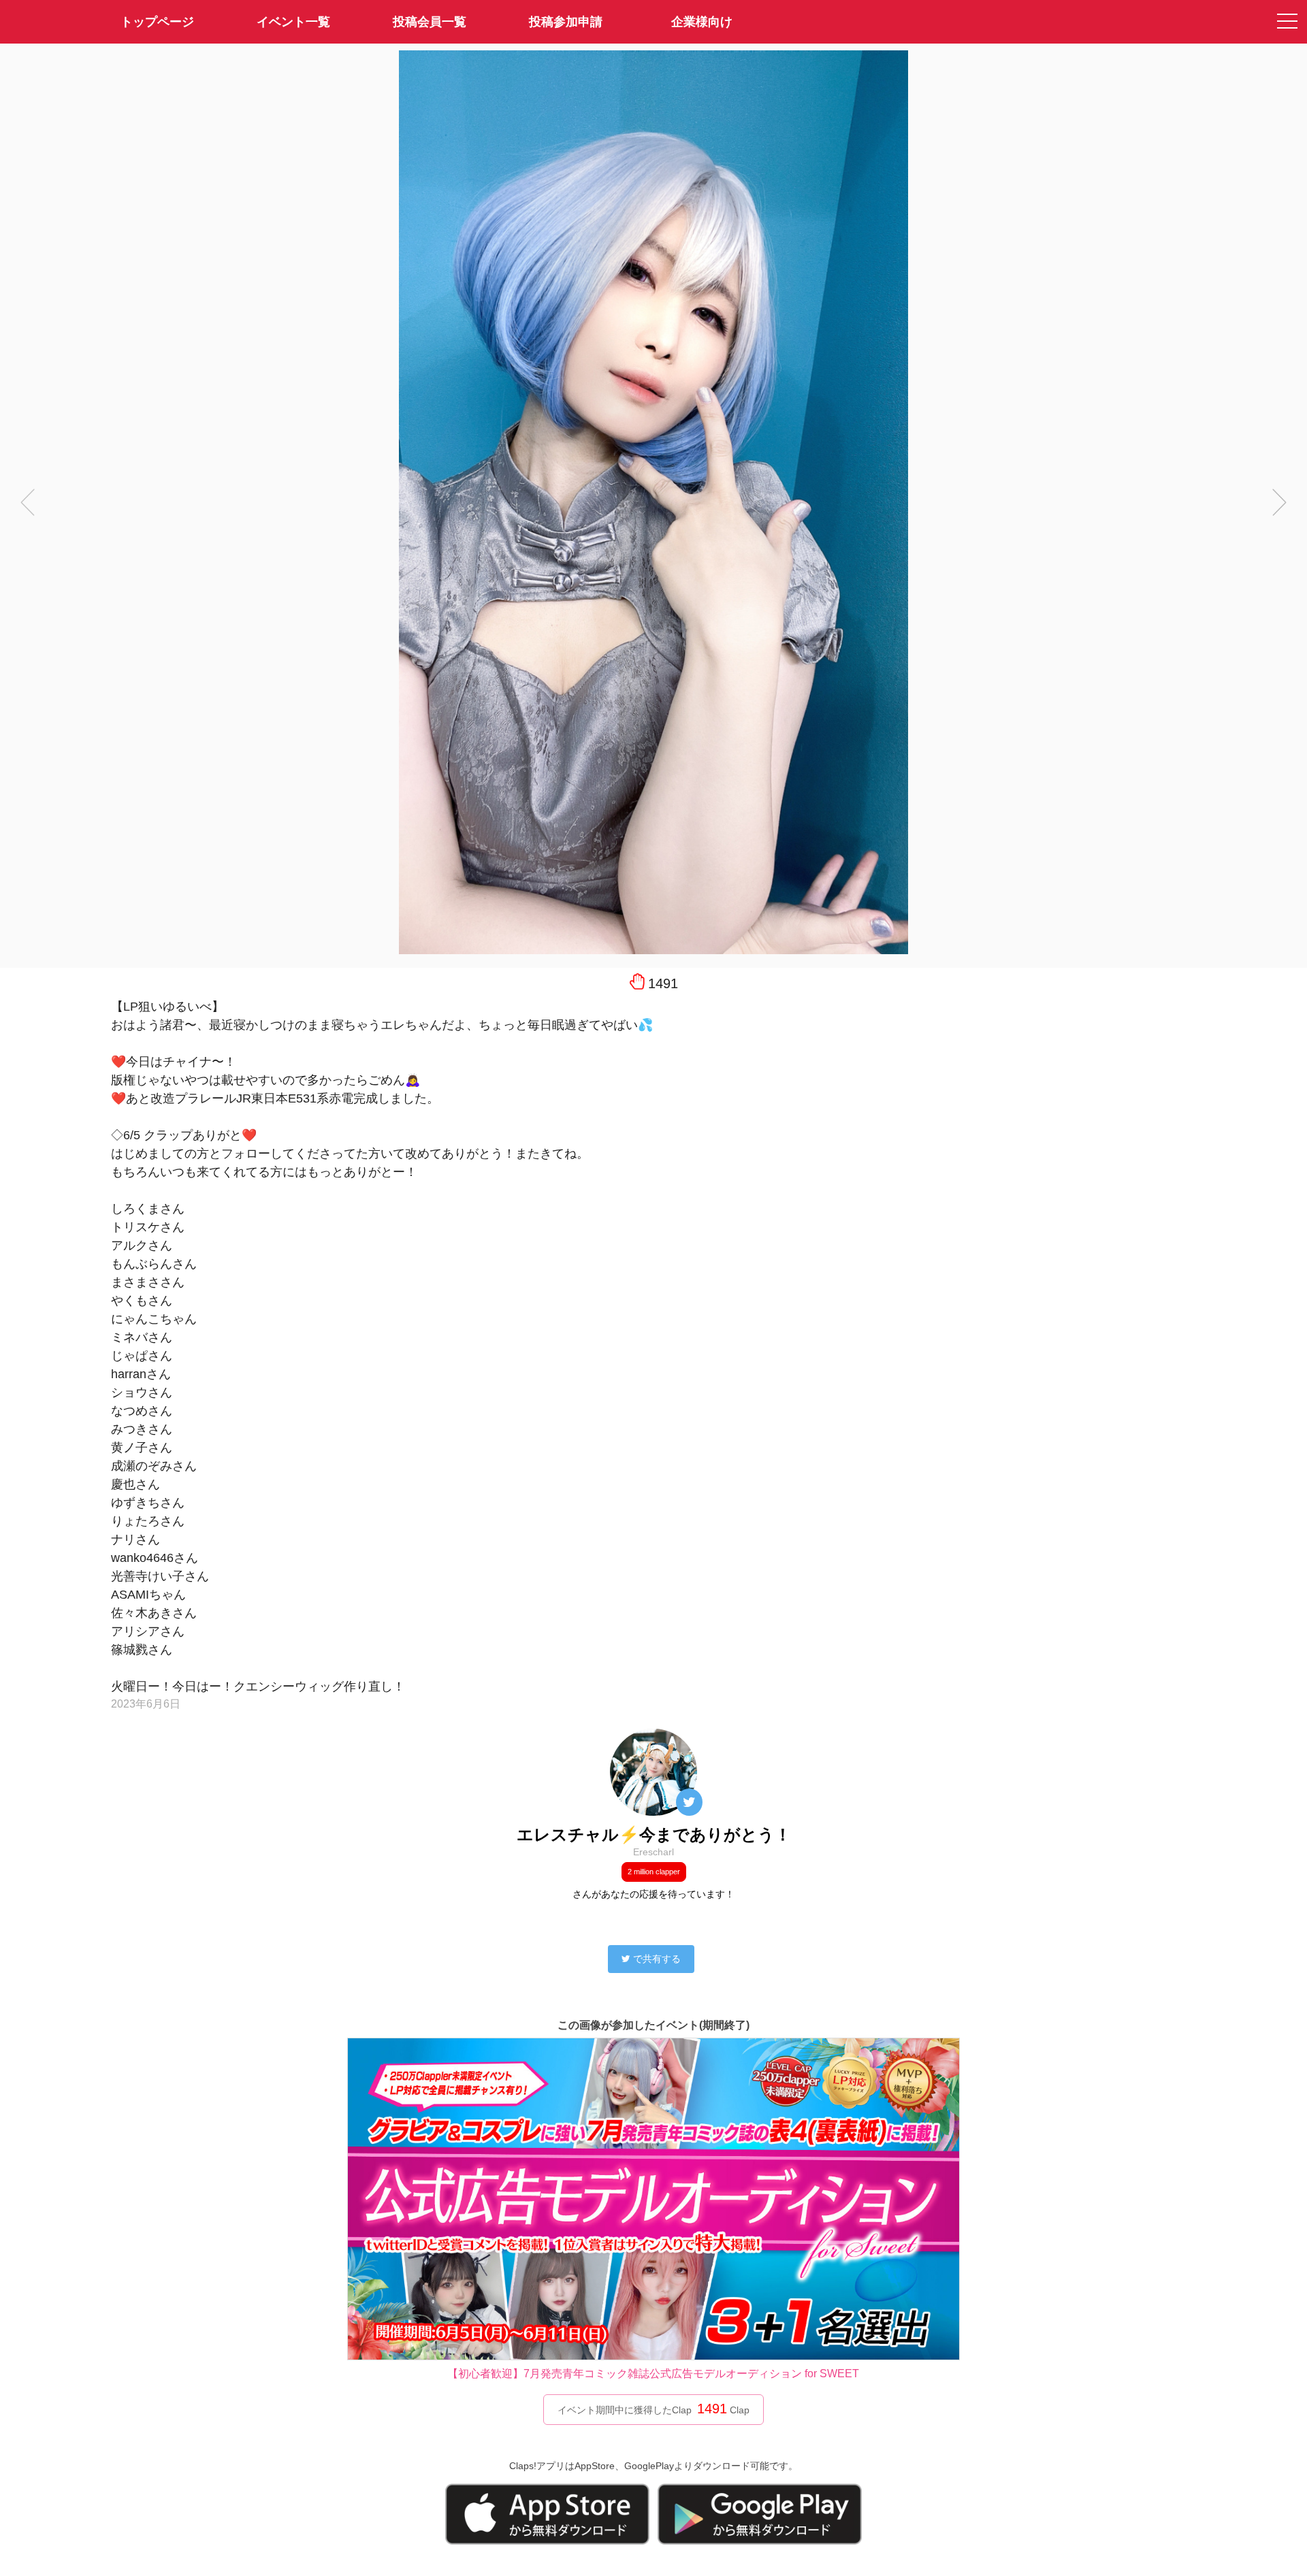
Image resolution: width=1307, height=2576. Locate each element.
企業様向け (702, 22)
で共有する (657, 1959)
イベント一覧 (293, 22)
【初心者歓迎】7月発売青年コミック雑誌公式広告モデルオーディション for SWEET (653, 2374)
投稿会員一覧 (430, 22)
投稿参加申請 (566, 22)
